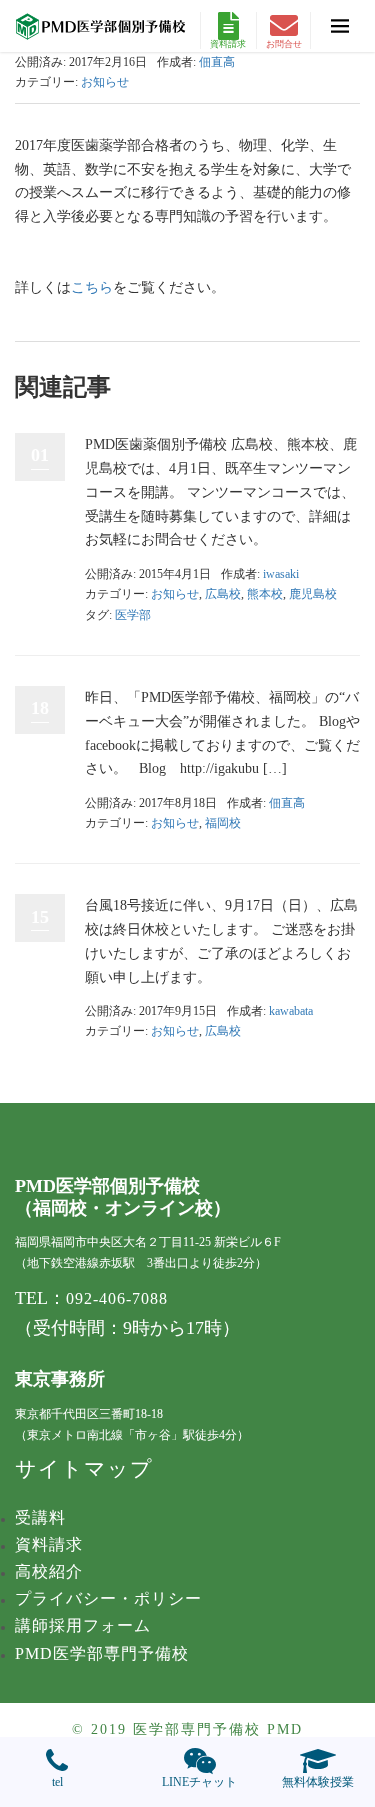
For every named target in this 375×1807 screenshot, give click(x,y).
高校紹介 (49, 1571)
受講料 (40, 1517)
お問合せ (284, 44)
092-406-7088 (117, 1298)
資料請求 (228, 44)
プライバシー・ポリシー (108, 1598)
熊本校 (265, 594)
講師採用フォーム (83, 1625)
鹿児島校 (313, 594)
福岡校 (223, 823)
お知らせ (105, 82)
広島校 (223, 594)
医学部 (133, 615)
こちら (92, 287)
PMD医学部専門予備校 (102, 1653)
